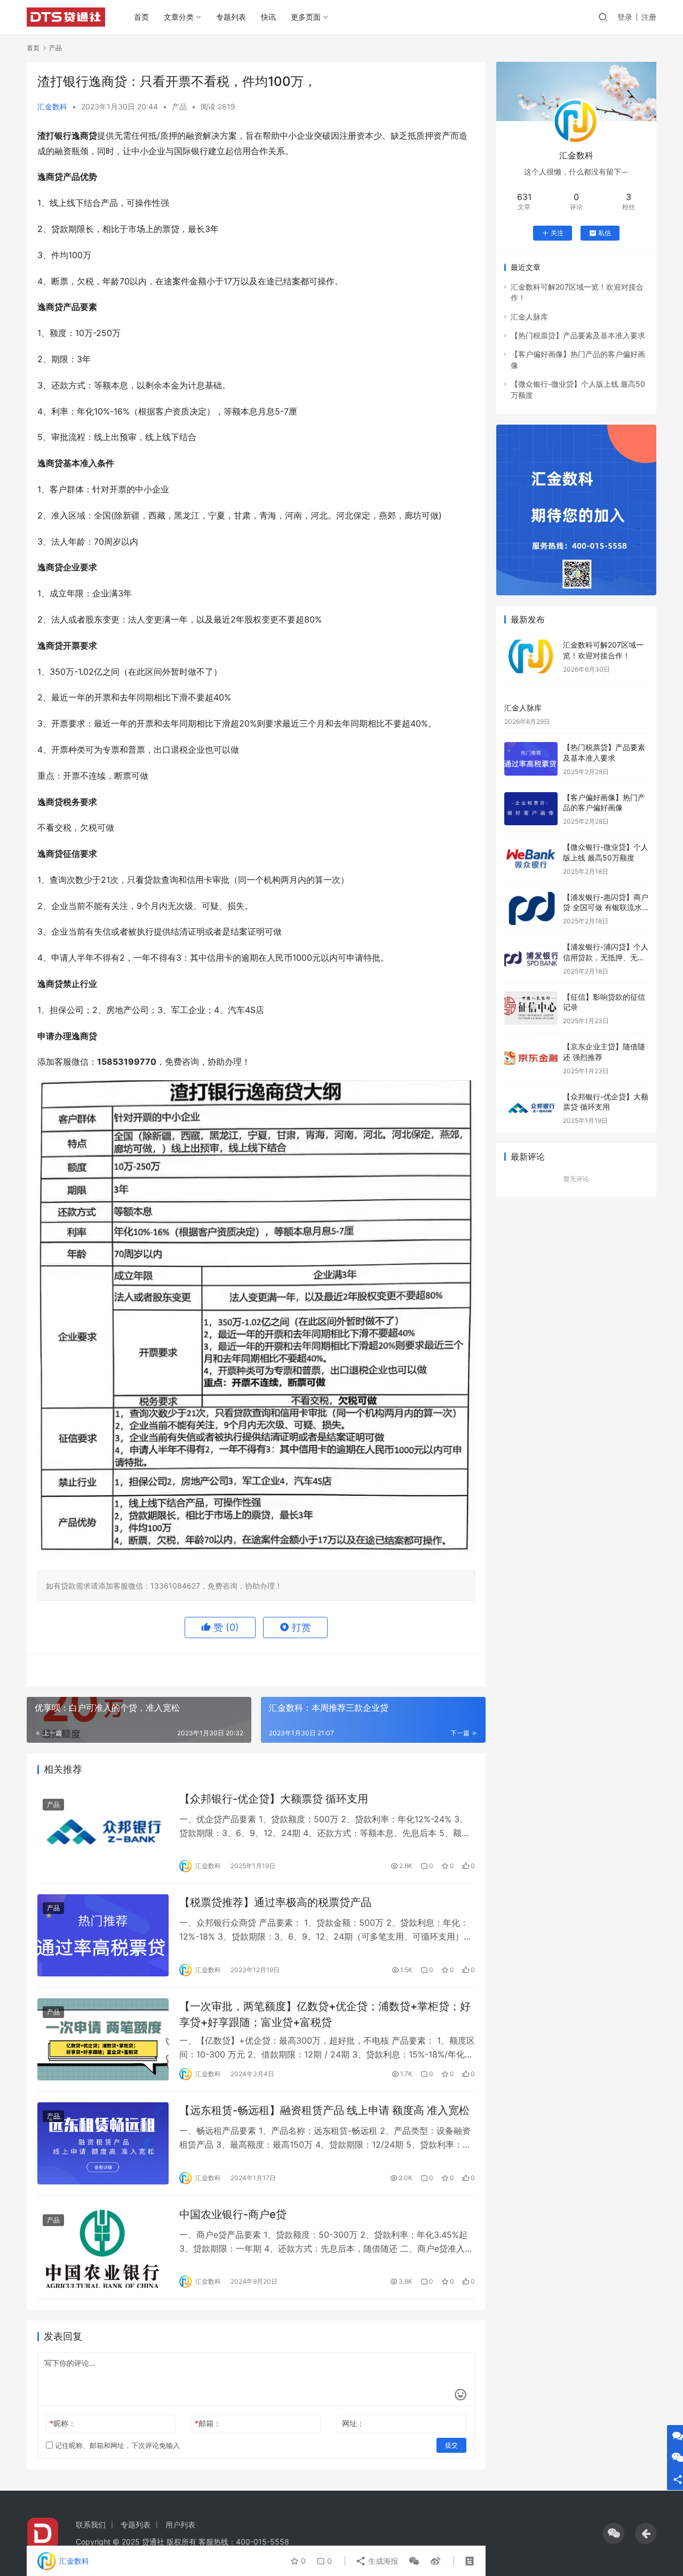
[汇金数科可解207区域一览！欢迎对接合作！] (531, 656)
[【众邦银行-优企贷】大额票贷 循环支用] (103, 1832)
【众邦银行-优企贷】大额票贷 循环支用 (274, 1799)
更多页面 (306, 17)
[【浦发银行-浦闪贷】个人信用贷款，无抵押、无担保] (531, 958)
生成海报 (382, 2561)
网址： (353, 2423)
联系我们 (91, 2525)
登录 (625, 17)
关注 (557, 233)
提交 (451, 2445)
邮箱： (208, 2423)
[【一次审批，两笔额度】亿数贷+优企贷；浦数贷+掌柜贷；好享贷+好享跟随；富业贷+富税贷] (103, 2039)
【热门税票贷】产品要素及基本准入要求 (578, 335)
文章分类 (179, 17)
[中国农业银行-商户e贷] (103, 2247)
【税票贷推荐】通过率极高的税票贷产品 (275, 1902)
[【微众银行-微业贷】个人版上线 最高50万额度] (531, 859)
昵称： (63, 2423)
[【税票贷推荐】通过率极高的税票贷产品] (103, 1935)
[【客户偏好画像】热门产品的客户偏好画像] (531, 809)
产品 (179, 106)
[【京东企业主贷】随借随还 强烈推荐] (531, 1058)
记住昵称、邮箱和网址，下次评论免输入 (116, 2445)
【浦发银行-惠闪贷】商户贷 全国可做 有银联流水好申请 (606, 907)
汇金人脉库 (529, 317)
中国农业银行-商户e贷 (233, 2214)
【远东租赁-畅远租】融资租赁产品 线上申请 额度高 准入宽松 (324, 2110)
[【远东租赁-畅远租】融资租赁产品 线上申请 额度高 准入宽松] (103, 2143)
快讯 (268, 17)
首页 (141, 17)
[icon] (614, 2533)
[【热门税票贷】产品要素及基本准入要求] (531, 759)
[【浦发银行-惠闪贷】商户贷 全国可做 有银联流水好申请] (531, 909)
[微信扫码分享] (414, 2561)
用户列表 (180, 2525)
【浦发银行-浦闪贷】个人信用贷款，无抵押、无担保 (606, 957)
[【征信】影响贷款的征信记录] (531, 1008)
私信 (605, 233)
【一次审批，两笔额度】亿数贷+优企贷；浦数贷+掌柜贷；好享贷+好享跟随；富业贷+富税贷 (325, 2014)
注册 (649, 17)
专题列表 (231, 17)
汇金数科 (52, 106)
